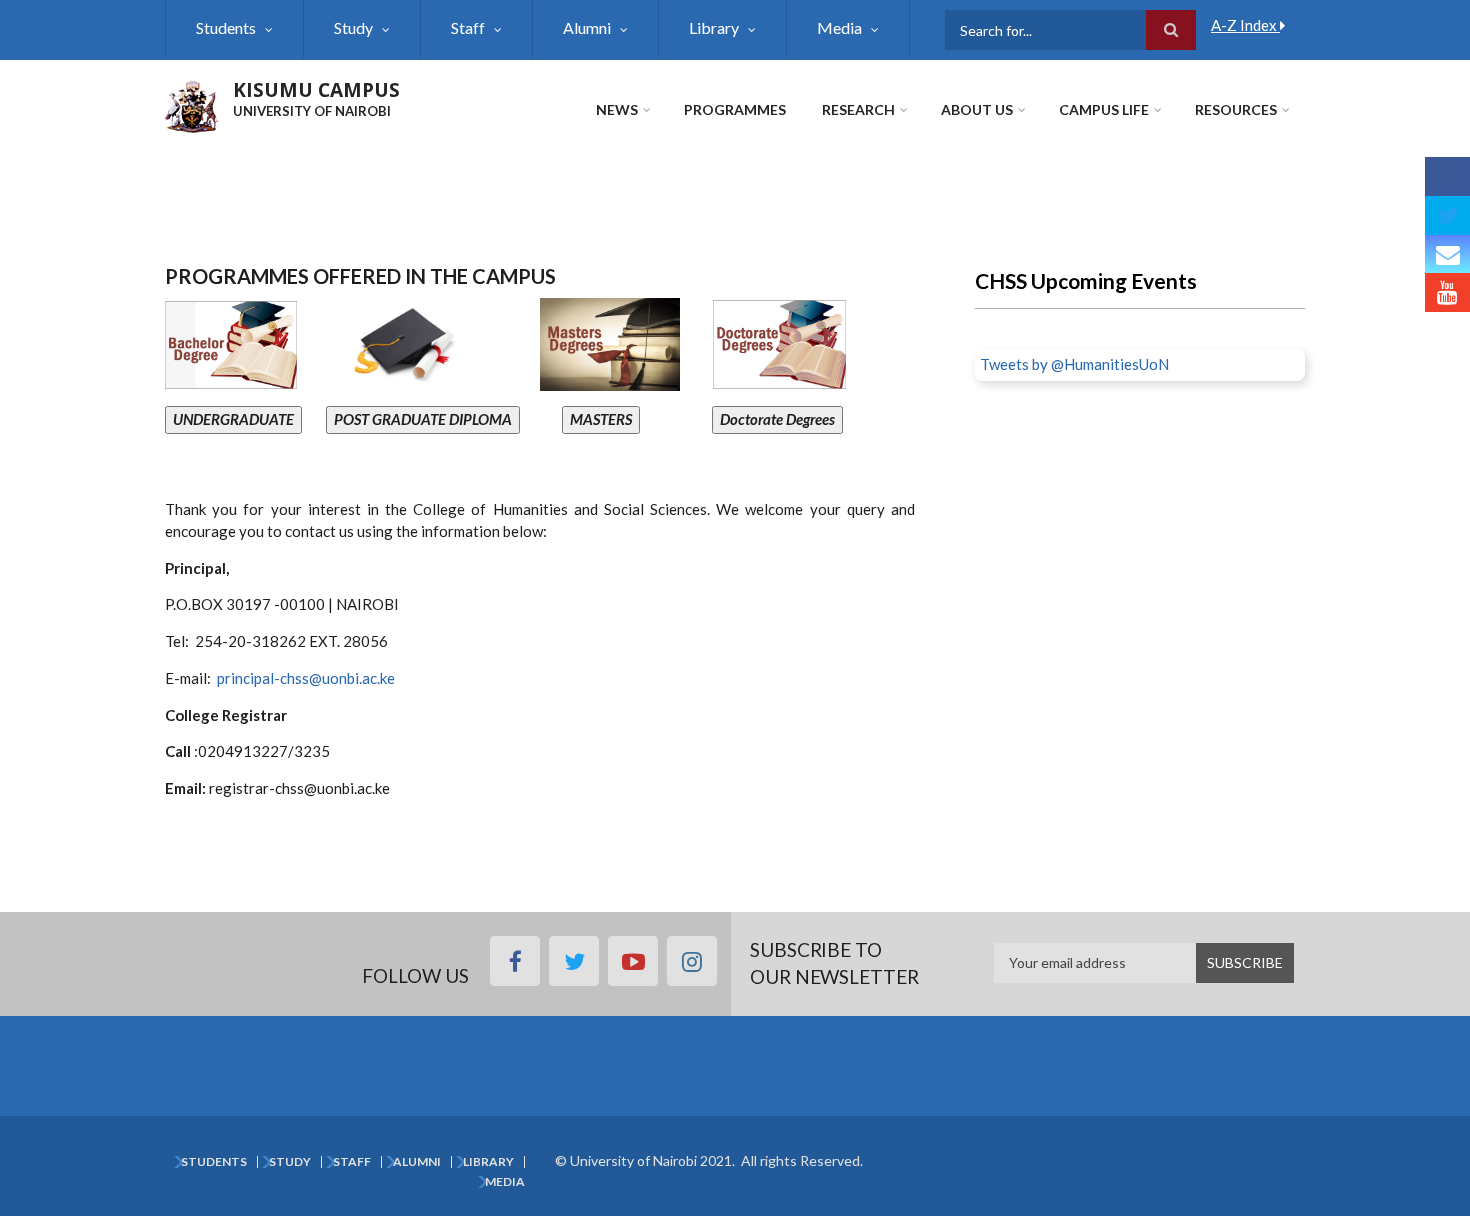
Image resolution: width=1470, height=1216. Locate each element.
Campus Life (1104, 109)
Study (353, 27)
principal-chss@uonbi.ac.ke (306, 678)
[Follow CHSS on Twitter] (1447, 215)
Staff (468, 27)
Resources (1236, 109)
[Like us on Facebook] (1447, 176)
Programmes (735, 109)
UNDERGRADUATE (233, 419)
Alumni (587, 27)
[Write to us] (1447, 254)
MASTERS (601, 419)
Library (714, 27)
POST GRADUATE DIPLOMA (423, 419)
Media (839, 27)
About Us (977, 109)
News (617, 109)
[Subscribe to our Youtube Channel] (1447, 292)
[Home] (191, 104)
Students (226, 27)
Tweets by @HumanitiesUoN (1074, 364)
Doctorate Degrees (777, 419)
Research (858, 109)
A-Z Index (1245, 25)
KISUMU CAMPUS (316, 90)
